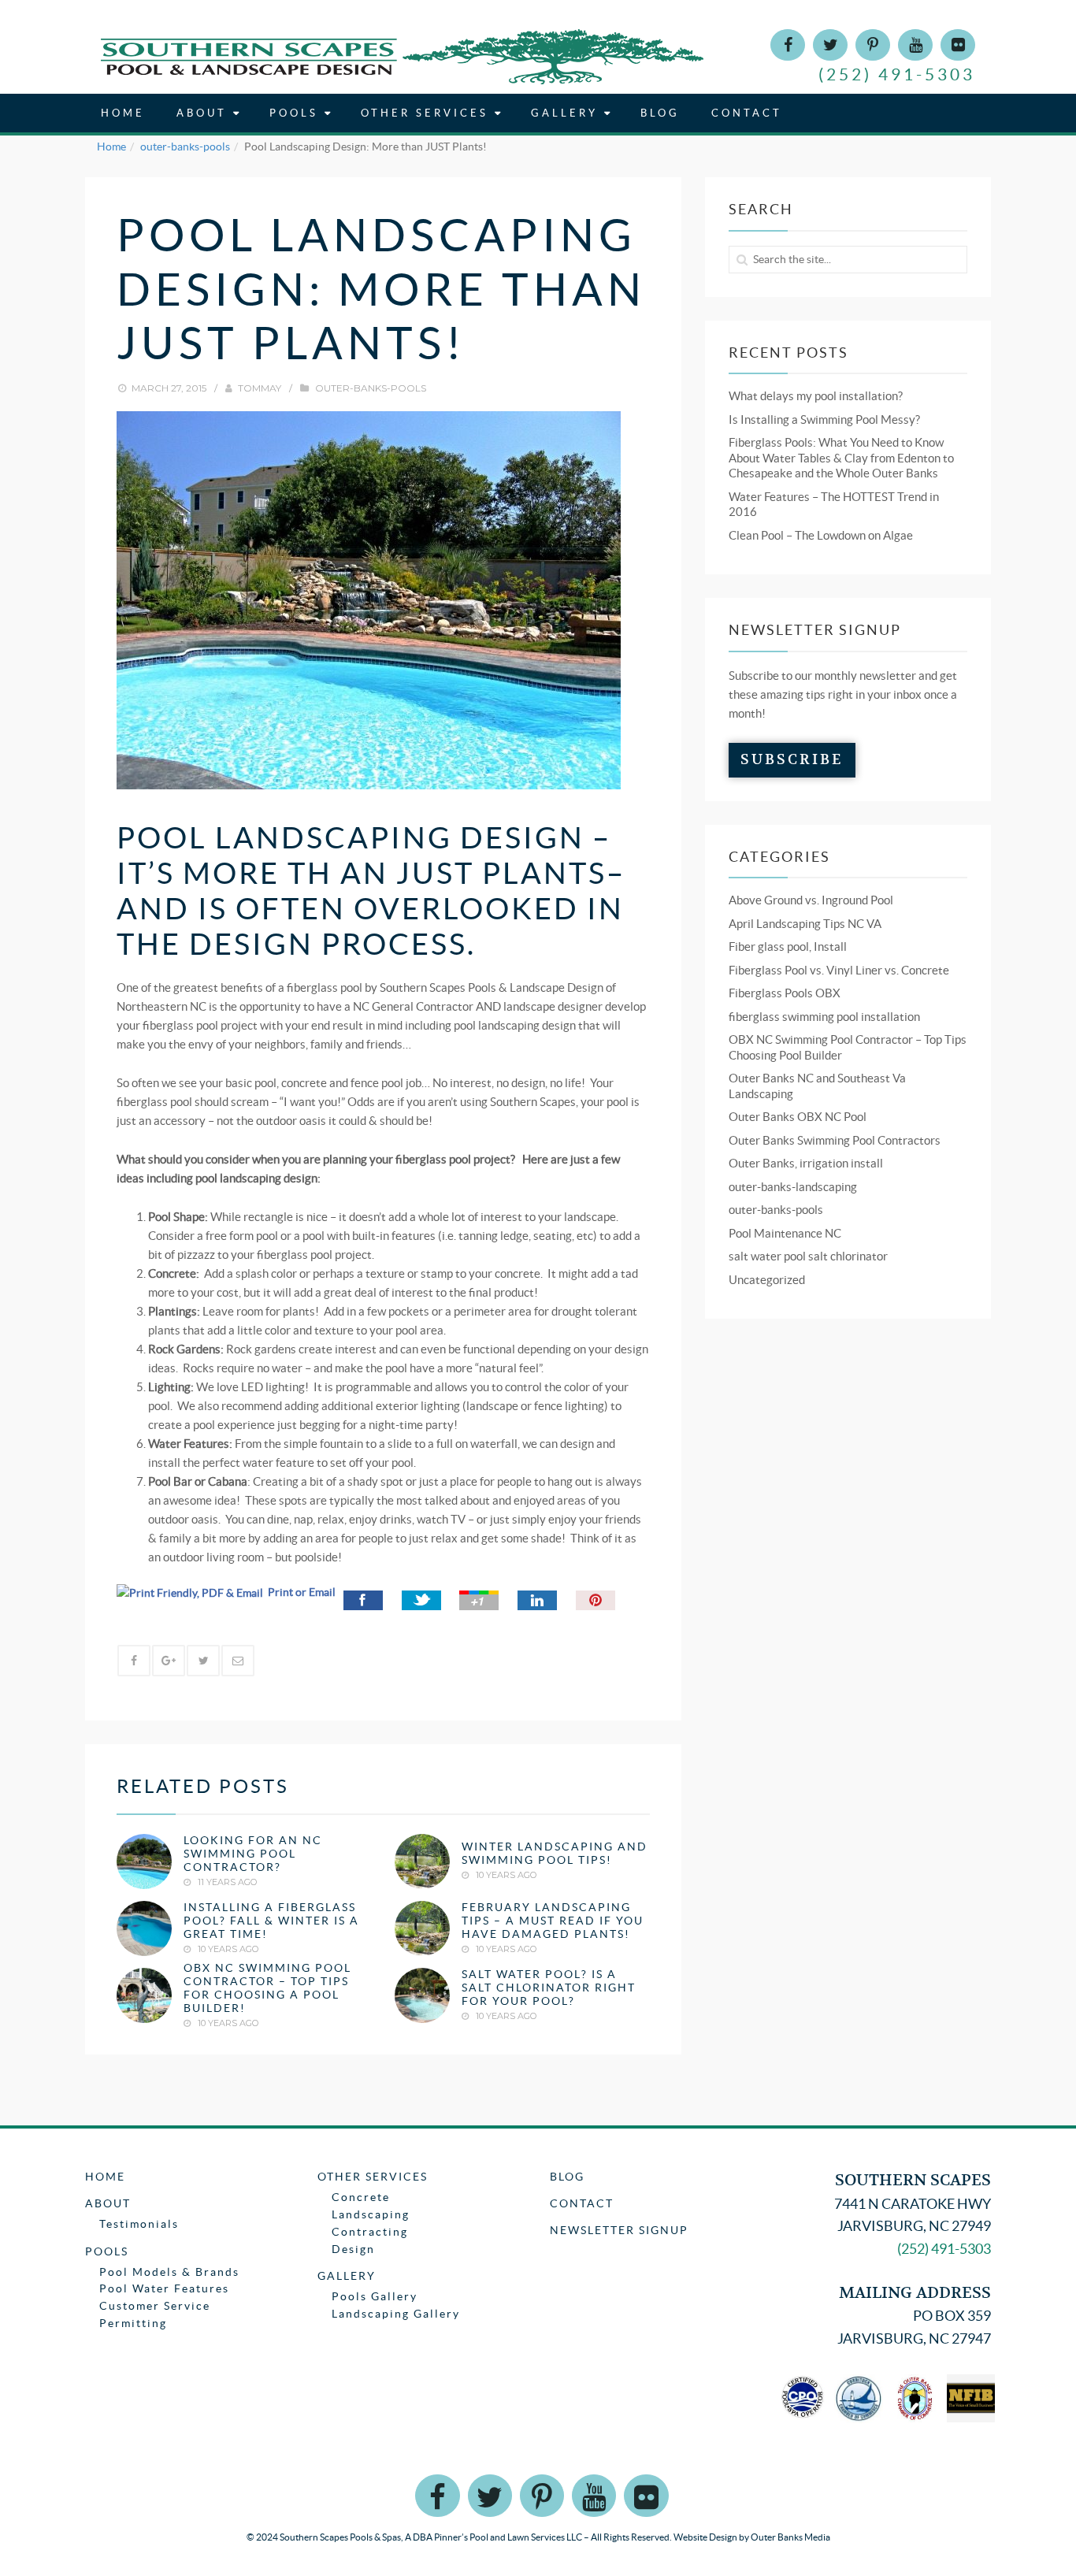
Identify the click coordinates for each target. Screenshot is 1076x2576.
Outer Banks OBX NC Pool (798, 1117)
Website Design (705, 2537)
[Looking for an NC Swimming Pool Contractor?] (144, 1861)
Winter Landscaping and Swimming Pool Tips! (555, 1854)
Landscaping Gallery (396, 2314)
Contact (747, 113)
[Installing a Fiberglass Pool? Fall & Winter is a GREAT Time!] (144, 1928)
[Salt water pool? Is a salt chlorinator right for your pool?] (422, 1995)
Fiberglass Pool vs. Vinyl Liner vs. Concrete (839, 970)
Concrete (361, 2197)
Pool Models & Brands (169, 2272)
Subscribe (792, 760)
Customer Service (155, 2306)
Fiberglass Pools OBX (785, 993)
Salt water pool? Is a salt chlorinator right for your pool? (549, 1988)
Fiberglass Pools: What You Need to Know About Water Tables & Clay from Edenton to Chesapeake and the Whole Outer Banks (841, 458)
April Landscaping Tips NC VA (805, 924)
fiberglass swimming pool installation (824, 1017)
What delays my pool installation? (816, 396)
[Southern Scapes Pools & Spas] (402, 56)
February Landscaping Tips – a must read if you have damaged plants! (553, 1921)
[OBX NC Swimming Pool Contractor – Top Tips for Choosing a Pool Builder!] (144, 1995)
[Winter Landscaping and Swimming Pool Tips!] (422, 1861)
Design (353, 2249)
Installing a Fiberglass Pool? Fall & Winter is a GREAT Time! (271, 1921)
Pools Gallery (375, 2296)
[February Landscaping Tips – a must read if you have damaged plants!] (422, 1928)
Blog (660, 113)
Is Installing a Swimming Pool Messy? (824, 419)
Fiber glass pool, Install (788, 947)
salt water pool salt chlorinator (808, 1256)
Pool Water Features (164, 2288)
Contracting (370, 2232)
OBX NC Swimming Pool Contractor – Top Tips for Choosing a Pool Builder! (267, 1988)
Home (123, 113)
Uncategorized (767, 1280)
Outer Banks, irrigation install (806, 1163)
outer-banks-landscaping (793, 1187)
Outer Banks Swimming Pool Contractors (835, 1140)
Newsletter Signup (619, 2230)
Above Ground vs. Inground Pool (811, 900)
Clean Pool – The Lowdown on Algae (821, 535)
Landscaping (371, 2214)
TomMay (260, 388)
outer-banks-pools (185, 147)
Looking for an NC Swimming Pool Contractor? (253, 1854)
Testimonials (139, 2224)
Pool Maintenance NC (785, 1233)
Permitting (133, 2323)
